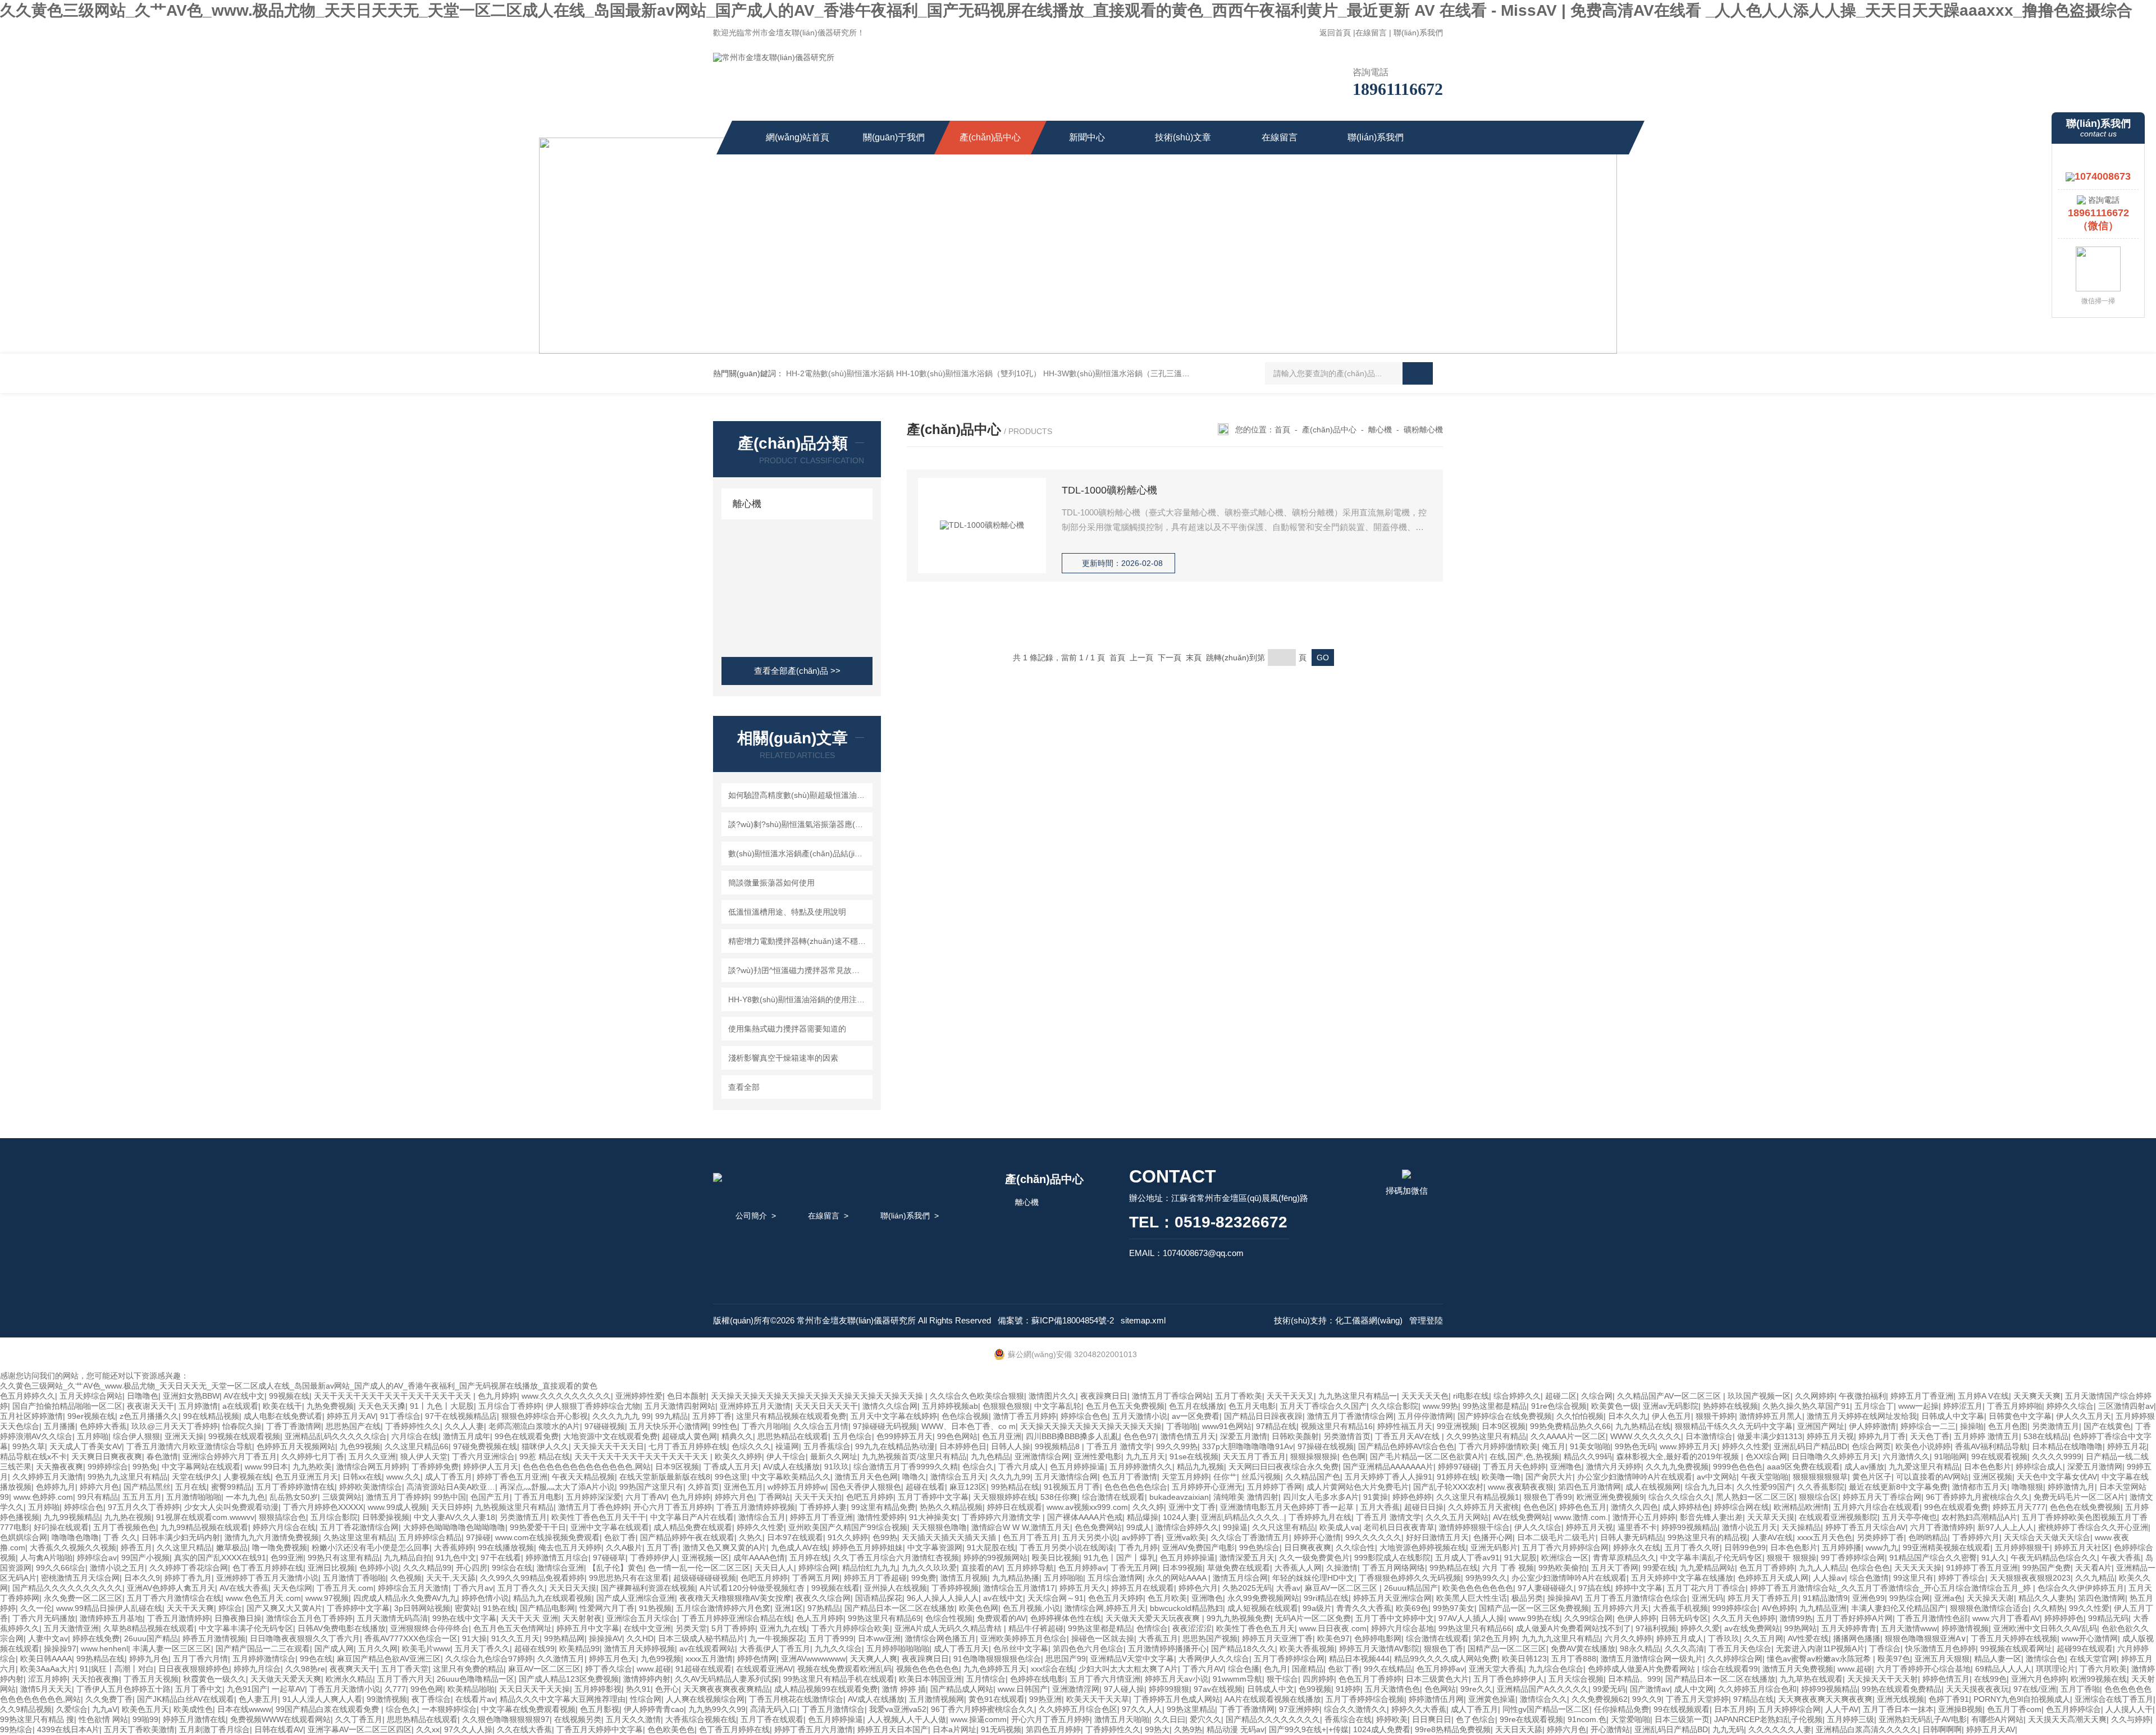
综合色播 (1244, 1669)
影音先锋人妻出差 (1711, 1517)
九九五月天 (1145, 1457)
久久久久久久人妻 (1780, 1729)
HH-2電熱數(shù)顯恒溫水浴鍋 (840, 373)
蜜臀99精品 (231, 1487)
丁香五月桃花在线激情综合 (796, 1699)
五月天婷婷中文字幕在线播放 (1682, 1578)
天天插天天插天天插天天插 (950, 1537)
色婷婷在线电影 (1038, 1679)
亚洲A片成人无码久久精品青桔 (949, 1628)
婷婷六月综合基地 (1403, 1628)
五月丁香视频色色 (125, 1527)
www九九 (1882, 1547)
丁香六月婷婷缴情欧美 (1498, 1446)
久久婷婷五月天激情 (48, 1477)
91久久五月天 (515, 1638)
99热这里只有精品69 (884, 1618)
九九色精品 (990, 1457)
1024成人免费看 (1382, 1729)
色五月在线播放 (1196, 1406)
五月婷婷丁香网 (1275, 1487)
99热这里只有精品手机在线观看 (839, 1679)
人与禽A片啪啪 (46, 1558)
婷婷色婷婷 (1412, 1497)
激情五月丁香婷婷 (398, 1497)
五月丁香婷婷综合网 (1289, 1659)
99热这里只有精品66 (1475, 1628)
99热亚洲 (1045, 1699)
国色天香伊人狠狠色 (866, 1487)
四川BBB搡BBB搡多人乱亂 (1072, 1436)
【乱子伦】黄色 (616, 1568)
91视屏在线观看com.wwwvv (205, 1517)
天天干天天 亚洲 (529, 1618)
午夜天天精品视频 (583, 1477)
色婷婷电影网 (1378, 1638)
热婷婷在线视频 (1730, 1406)
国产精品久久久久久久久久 (1273, 1719)
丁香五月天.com (345, 1588)
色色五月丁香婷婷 (1370, 1679)
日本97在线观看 (795, 1537)
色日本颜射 (687, 1396)
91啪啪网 (1951, 1457)
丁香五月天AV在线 (1408, 1436)
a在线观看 (240, 1406)
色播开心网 (1493, 1537)
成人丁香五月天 (961, 1649)
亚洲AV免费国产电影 (1198, 1547)
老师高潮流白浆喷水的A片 (534, 1426)
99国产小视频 (145, 1558)
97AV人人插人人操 (1471, 1618)
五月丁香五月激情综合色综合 (1636, 1598)
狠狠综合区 (1819, 1497)
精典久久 (737, 1436)
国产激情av (1650, 1689)
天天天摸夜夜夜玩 (1977, 1689)
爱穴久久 (1205, 1719)
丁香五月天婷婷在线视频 (2014, 1638)
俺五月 (1554, 1446)
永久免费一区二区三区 (83, 1598)
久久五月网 (1764, 1638)
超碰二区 (1561, 1396)
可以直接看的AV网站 (1932, 1477)
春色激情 (162, 1457)
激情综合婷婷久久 (1187, 1527)
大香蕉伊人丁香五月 (775, 1649)
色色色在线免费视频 (2085, 1507)
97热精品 (824, 1608)
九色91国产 (247, 1689)
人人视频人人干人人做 (907, 1719)
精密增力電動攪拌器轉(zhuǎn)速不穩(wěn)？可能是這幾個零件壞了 (799, 941)
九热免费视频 (330, 1406)
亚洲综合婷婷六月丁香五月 (230, 1457)
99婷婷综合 (108, 1467)
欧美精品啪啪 (471, 1689)
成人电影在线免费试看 (283, 1416)
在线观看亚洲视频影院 (1838, 1517)
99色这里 (731, 1477)
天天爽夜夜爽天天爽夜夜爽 (1825, 1699)
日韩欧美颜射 (1295, 1436)
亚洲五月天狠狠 (1942, 1659)
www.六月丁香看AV (2006, 1618)
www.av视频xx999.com (1087, 1507)
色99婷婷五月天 (905, 1436)
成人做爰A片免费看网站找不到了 (1573, 1628)
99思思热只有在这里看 (629, 1578)
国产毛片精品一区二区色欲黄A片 (1428, 1457)
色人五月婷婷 (820, 1618)
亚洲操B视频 (1960, 1709)
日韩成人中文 (1271, 1689)
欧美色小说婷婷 (1923, 1446)
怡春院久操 (242, 1426)
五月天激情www (1909, 1628)
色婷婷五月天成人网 (1773, 1578)
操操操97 (60, 1649)
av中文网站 (1717, 1477)
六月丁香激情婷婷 (1942, 1527)
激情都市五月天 (1980, 1487)
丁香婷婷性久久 (413, 1426)
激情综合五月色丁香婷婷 (309, 1618)
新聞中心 (1087, 137)
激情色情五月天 (1188, 1436)
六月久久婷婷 (1628, 1638)
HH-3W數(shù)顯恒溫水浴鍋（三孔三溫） (1116, 373)
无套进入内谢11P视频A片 (1820, 1649)
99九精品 (672, 1416)
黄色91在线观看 (997, 1699)
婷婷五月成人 (1680, 1638)
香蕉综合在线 (1348, 1719)
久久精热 (2049, 1608)
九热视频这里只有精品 (514, 1507)
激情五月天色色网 (866, 1477)
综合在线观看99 (1730, 1669)
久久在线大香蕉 (524, 1729)
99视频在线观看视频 (244, 1436)
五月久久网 (378, 1649)
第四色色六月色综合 (1088, 1649)
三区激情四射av (2126, 1406)
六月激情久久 (1906, 1457)
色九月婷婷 (497, 1396)
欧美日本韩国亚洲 (930, 1679)
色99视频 (1315, 1689)
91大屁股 (1520, 1558)
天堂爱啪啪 (1630, 1719)
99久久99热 (1177, 1446)
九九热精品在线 (1643, 1426)
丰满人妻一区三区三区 (172, 1649)
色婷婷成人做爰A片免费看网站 (1643, 1669)
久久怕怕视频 (1580, 1416)
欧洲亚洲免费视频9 (1610, 1497)
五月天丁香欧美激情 (139, 1729)
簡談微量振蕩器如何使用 (771, 883)
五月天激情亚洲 (71, 1628)
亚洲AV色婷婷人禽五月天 (171, 1588)
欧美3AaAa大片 (48, 1669)
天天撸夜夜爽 (60, 1467)
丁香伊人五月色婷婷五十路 (124, 1689)
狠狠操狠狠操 (1314, 1457)
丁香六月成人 (1022, 1467)
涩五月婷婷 (48, 1679)
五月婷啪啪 (1063, 1578)
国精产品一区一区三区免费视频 (1534, 1608)
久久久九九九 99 (622, 1416)
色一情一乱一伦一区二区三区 (699, 1568)
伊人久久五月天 (2084, 1416)
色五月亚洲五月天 (307, 1477)
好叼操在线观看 (61, 1527)
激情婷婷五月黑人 (1771, 1416)
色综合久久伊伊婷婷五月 (2081, 1588)
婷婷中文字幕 (1639, 1588)
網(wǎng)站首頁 (798, 137)
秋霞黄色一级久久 (214, 1679)
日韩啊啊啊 (1942, 1729)
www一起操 (1919, 1406)
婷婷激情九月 (2071, 1487)
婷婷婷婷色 (2064, 1618)
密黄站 (467, 1608)
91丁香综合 (400, 1416)
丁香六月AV (1203, 1669)
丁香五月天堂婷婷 (1697, 1699)
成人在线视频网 (1653, 1487)
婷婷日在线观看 (1015, 1507)
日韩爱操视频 (386, 1517)
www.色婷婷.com (43, 1497)
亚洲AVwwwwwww (813, 1659)
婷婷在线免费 (96, 1638)
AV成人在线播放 (791, 1467)
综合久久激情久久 (1355, 1709)
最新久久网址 (834, 1457)
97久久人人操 (468, 1729)
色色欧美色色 (671, 1729)
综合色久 (401, 1709)
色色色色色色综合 (1136, 1487)
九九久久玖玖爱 (929, 1568)
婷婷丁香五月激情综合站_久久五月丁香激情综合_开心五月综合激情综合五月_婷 (1892, 1588)
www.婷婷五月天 (1689, 1446)
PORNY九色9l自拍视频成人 (2022, 1699)
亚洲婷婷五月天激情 (755, 1406)
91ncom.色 (1587, 1719)
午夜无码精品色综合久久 (2054, 1558)
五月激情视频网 (937, 1699)
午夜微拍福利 (1862, 1396)
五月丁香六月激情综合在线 (174, 1598)
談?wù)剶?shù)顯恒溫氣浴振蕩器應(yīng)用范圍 (799, 824)
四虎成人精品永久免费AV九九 (405, 1598)
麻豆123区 (968, 1487)
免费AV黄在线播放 (1583, 1649)
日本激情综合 (1709, 1436)
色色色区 (1539, 1507)
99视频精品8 (1058, 1446)
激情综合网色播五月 (940, 1638)
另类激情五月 (2055, 1426)
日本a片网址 (954, 1729)
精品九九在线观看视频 (552, 1598)
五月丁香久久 (521, 1588)
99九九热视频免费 (1239, 1618)
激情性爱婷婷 (881, 1517)
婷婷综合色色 (1084, 1416)
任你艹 (1225, 1477)
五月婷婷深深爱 (593, 1497)
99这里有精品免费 (883, 1507)
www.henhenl (104, 1649)
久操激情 (1342, 1568)
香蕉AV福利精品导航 (1991, 1446)
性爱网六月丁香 (607, 1608)
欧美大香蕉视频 (1307, 1649)
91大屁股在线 (991, 1547)
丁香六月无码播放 (44, 1618)
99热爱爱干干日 (538, 1527)
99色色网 (427, 1689)
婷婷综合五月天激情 (413, 1588)
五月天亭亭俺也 (1910, 1517)
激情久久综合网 (890, 1406)
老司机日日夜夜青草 (1399, 1527)
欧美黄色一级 (1615, 1406)
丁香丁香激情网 (294, 1426)
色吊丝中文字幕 (1021, 1649)
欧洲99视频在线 (2099, 1679)
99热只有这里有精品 (344, 1558)
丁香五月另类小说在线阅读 (1067, 1547)
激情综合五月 (762, 1517)
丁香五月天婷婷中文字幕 (600, 1729)
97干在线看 (501, 1558)
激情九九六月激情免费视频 (272, 1537)
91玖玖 (837, 1467)
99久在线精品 (1388, 1669)
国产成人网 (334, 1649)
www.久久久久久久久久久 (566, 1396)
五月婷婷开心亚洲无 (1207, 1487)
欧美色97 (1333, 1638)
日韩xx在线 (362, 1477)
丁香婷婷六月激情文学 (1002, 1517)
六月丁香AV (646, 1497)
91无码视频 (1001, 1729)
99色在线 (316, 1659)
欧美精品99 (579, 1649)
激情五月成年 (467, 1436)
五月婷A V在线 (1983, 1396)
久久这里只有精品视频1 (1478, 1497)
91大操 (474, 1638)
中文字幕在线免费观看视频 (528, 1709)
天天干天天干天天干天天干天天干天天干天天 (394, 1396)
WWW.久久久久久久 (1646, 1436)
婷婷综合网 (818, 1568)
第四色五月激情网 (1589, 1487)
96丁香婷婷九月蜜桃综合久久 (1977, 1497)
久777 (395, 1689)
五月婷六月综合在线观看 (1876, 1507)
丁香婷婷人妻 (823, 1507)
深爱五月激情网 (2095, 1467)
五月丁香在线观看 (772, 1719)
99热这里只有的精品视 (1707, 1537)
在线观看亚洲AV (764, 1669)
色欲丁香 (620, 1537)
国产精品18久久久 (1243, 1649)
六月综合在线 (415, 1436)
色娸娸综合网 (24, 1537)
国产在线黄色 (2107, 1426)
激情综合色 (2045, 1659)
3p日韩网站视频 (422, 1608)
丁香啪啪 (1182, 1426)
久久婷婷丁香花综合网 (189, 1568)
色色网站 (1440, 1689)
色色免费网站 (1098, 1527)
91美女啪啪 (1590, 1446)
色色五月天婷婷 (1116, 1598)
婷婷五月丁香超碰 (875, 1578)
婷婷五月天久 (1083, 1588)
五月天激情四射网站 (680, 1406)
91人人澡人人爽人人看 (322, 1699)
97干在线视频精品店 (461, 1416)
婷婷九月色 (149, 1659)
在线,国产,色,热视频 (1524, 1457)
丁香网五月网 (816, 1578)
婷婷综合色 (84, 1507)
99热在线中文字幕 (464, 1618)
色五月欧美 (1167, 1598)
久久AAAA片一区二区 (1568, 1436)
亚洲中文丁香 (1192, 1507)
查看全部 (744, 1087)
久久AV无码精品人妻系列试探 (727, 1679)
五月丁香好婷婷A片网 (1855, 1618)
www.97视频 (327, 1598)
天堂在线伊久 (195, 1477)
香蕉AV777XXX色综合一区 (411, 1638)
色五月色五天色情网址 (513, 1628)
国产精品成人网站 (962, 1689)
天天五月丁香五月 (1254, 1457)
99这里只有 (1913, 1578)
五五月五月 (142, 1497)
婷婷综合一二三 (1928, 1426)
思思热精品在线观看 (793, 1436)
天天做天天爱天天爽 (286, 1679)
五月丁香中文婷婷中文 (1395, 1618)
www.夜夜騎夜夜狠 (1521, 1487)
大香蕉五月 (1158, 1638)
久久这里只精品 (184, 1547)
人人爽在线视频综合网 (705, 1699)
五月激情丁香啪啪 (354, 1578)
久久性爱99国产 (1765, 1487)
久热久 (751, 1537)
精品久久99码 (1588, 1457)
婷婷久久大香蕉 (1419, 1709)
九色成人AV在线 (799, 1547)
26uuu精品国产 (1411, 1588)
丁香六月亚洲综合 (483, 1457)
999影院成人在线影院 (1392, 1558)
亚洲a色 (1948, 1598)
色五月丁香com (2014, 1709)
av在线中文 (1003, 1598)
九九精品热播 (1016, 1578)
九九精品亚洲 (1823, 1608)
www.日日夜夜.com (1333, 1628)
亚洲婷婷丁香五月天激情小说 (267, 1578)
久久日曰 (1170, 1719)
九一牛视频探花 (776, 1638)
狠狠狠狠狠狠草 (1820, 1477)
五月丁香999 (831, 1638)
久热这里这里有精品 (359, 1537)
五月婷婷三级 (1851, 1719)
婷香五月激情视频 (214, 1638)
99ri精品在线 (1326, 1598)
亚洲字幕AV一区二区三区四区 (360, 1729)
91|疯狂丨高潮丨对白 (117, 1669)
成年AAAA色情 (759, 1558)
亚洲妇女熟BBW (191, 1396)
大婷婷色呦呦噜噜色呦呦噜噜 (454, 1527)
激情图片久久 (1052, 1396)
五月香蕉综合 (827, 1446)
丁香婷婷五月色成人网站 (1177, 1699)
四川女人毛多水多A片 (1321, 1497)
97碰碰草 (609, 1558)
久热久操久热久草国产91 (1806, 1406)
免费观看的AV (1001, 1618)
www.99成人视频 (397, 1507)
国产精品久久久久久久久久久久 (67, 1588)
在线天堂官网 (2093, 1659)
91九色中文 (456, 1558)
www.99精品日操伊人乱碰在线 (109, 1608)
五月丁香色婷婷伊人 (1509, 1679)
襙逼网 (787, 1446)
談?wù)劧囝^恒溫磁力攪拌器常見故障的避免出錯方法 (799, 970)
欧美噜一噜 (1501, 1477)
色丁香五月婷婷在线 (268, 1568)
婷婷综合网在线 (1742, 1507)
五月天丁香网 (1615, 1568)
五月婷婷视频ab (950, 1406)
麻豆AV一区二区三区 (1342, 1588)
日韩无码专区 (1684, 1618)
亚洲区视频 (1993, 1477)
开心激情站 (1610, 1729)
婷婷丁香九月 (188, 1578)
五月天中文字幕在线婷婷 (894, 1416)
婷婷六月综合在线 (284, 1527)
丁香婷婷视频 (955, 1588)
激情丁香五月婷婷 (1025, 1416)
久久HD (640, 1638)
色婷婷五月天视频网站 (296, 1446)
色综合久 (978, 1467)
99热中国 (450, 1497)
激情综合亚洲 (560, 1568)
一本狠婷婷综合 (449, 1709)
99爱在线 (1659, 1568)
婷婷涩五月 (1963, 1406)
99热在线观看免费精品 (1902, 1689)
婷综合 (230, 1608)
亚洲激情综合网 (1042, 1457)
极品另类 (1527, 1598)
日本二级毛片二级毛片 (1556, 1537)
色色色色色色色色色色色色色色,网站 (587, 1467)
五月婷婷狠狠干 (2022, 1547)
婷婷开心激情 (1317, 1537)
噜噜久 (914, 1477)
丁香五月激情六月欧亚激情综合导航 (189, 1446)
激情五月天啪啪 (1122, 1719)
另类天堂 (691, 1628)
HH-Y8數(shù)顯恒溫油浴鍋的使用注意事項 (799, 999)
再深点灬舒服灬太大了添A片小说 (557, 1487)
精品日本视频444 (1359, 1659)
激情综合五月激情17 (1019, 1588)
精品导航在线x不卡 (33, 1457)
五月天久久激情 (633, 1719)
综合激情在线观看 (1113, 1497)
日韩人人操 (1011, 1446)
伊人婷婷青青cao (654, 1709)
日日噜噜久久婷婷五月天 (1835, 1457)
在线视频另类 (578, 1719)
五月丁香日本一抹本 (1898, 1709)
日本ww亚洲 (879, 1638)
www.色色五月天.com (263, 1598)
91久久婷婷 (848, 1537)
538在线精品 (2046, 1436)
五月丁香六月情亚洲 (1105, 1679)
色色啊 (1354, 1457)
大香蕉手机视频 (1680, 1608)
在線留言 (1371, 33)
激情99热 (1796, 1618)
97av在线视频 (1218, 1689)
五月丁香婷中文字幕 (933, 1497)
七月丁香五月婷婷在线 (688, 1446)
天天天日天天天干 (826, 1406)
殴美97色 (1894, 1659)
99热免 (145, 1467)
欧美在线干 (282, 1406)
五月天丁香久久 (482, 1649)
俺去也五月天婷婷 (570, 1547)
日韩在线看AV (279, 1729)
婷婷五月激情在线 (194, 1719)
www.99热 (1440, 1406)
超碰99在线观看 (2085, 1649)
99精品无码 (2108, 1618)
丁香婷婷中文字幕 (358, 1608)
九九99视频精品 (72, 1517)
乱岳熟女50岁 (294, 1497)
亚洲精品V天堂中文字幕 (1132, 1659)
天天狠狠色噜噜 (939, 1527)
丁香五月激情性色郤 (1933, 1618)
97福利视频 (1656, 1628)
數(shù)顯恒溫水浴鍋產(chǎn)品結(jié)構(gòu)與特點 (799, 853)
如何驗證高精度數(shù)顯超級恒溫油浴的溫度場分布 (799, 795)
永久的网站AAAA (1178, 1578)
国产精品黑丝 (147, 1487)
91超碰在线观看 (704, 1669)
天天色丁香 (1930, 1436)
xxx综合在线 (1052, 1669)
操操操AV (1564, 1598)
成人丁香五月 (449, 1477)
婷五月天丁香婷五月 (1763, 1598)
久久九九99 (1010, 1477)
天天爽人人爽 (874, 1659)
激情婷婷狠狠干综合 (1474, 1527)
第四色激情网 (2102, 1598)
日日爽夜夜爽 (1308, 1547)
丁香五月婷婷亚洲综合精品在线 (737, 1618)
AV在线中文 (244, 1396)
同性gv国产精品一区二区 (1546, 1709)
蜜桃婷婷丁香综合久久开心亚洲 (2093, 1527)
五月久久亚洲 (372, 1457)
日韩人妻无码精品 (1632, 1537)
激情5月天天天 (46, 1689)
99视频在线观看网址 (2016, 1649)
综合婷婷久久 (1517, 1396)
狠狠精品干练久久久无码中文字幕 (1734, 1426)
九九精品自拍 (408, 1558)
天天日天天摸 (573, 1588)
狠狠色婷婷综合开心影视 (545, 1416)
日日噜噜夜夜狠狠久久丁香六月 (305, 1638)
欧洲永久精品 (349, 1679)
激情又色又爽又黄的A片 (725, 1547)
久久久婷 (1148, 1507)
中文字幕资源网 (935, 1547)
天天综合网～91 (1056, 1598)
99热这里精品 (1191, 1709)
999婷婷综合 (1735, 1608)
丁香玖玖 (1724, 1638)
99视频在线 (289, 1396)
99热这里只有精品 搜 (37, 1719)
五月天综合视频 (1576, 1679)
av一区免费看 (1196, 1416)
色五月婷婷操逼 (1077, 1467)
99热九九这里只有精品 (127, 1477)
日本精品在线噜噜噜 (2067, 1446)
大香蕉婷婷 (454, 1547)
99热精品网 (564, 1638)
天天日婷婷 (451, 1507)
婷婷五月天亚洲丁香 (1277, 1638)
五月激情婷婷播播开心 (1167, 1649)
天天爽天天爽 (2037, 1396)
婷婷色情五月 (1946, 1679)
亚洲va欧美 (1186, 1537)
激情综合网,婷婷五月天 (1105, 1608)
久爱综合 (72, 1709)
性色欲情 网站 (103, 1719)
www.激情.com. (1581, 1517)
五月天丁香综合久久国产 (1323, 1406)
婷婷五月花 (2127, 1446)
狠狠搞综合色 (282, 1517)
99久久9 (1647, 1699)
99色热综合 (1259, 1547)
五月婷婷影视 (598, 1689)
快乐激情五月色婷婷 (1940, 1649)
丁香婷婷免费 (435, 1467)
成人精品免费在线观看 (693, 1527)
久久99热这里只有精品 (1486, 1436)
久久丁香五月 (359, 1719)
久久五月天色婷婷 (1744, 1618)
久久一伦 (36, 1608)
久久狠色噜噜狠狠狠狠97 (506, 1719)
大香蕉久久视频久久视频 (73, 1547)
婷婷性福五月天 (1405, 1426)
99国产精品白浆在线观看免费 (328, 1709)
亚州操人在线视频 (896, 1588)
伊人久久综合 (1538, 1527)
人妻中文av (48, 1638)
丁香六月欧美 (2103, 1669)
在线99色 (1990, 1679)
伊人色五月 (1671, 1416)
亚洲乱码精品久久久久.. (1243, 1517)
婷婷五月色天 (613, 1659)
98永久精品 (1640, 1649)
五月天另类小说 (1090, 1537)
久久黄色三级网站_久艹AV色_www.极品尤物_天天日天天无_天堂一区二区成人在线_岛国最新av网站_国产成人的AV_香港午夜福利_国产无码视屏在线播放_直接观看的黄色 (299, 1386)
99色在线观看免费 (527, 1436)
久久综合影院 (1395, 1406)
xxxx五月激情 (709, 1659)
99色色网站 (957, 1436)
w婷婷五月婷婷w (797, 1487)
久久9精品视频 (26, 1709)
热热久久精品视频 (951, 1507)
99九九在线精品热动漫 (895, 1446)
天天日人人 (774, 1568)
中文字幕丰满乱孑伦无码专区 (1711, 1558)
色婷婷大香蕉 (103, 1426)
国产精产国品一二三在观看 (263, 1649)
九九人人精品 (1822, 1568)
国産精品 (1308, 1669)
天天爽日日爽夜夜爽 (107, 1457)
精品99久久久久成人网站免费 (1446, 1659)
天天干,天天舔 (451, 1578)
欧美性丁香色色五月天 (1255, 1628)
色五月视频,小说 (1031, 1608)
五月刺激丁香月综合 (214, 1729)
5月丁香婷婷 (733, 1628)
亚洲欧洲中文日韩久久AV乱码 (2045, 1628)
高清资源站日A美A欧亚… (451, 1487)
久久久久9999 (2057, 1457)
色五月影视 (600, 1709)
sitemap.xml (1143, 1320)
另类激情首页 (1347, 1436)
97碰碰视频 (605, 1426)
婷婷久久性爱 (1746, 1446)
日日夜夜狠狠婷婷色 (194, 1669)
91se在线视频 (1194, 1457)
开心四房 (472, 1568)
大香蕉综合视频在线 (701, 1719)
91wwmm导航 (1237, 1679)
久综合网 (1597, 1396)
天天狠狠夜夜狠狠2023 (2030, 1578)
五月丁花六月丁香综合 (1706, 1588)
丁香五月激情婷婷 (179, 1618)
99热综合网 (1910, 1598)
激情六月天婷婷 (1614, 1467)
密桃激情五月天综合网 (80, 1578)
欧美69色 (1412, 1608)
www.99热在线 (1534, 1618)
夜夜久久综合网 (823, 1598)
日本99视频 (1182, 1568)
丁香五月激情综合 (833, 1709)
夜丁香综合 (431, 1699)
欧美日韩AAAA (46, 1659)
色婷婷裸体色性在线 (1066, 1618)
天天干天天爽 (190, 1608)
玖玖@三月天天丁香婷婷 (175, 1426)
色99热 (885, 1537)
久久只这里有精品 (1283, 1527)
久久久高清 (1684, 1649)
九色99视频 (360, 1446)
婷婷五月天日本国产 (893, 1729)
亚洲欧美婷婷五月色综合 (1024, 1638)
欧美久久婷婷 (738, 1457)
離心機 (747, 504)
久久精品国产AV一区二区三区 (1670, 1396)
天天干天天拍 (818, 1497)
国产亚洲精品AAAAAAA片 (1388, 1467)
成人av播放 (1864, 1467)
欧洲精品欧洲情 (1801, 1507)
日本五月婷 (1734, 1709)
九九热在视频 (128, 1517)
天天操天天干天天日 (609, 1446)
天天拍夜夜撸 (95, 1679)
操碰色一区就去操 (1103, 1638)
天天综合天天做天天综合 (2047, 1537)
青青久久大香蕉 (1364, 1608)
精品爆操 (1143, 1517)
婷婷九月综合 (257, 1669)
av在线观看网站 (707, 1649)
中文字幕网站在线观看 (201, 1467)
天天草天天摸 (1771, 1517)
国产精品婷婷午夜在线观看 (687, 1537)
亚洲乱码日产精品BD (1810, 1446)
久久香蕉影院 (1821, 1487)
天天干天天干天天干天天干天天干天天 (642, 1457)
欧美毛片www (426, 1649)
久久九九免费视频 (1677, 1467)
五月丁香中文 (199, 1689)
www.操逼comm (979, 1719)
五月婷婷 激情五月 (1986, 1436)
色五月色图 (2008, 1426)
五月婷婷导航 (1030, 1568)
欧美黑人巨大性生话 (1472, 1598)
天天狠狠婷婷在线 (1004, 1497)
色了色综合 (1476, 1719)
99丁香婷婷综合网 (1853, 1558)
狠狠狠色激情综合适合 (1989, 1608)
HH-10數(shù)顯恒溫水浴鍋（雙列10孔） (969, 373)
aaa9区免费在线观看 (1803, 1467)
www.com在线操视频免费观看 (547, 1537)
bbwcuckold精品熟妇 (1186, 1608)
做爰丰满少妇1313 (1770, 1436)
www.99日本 (266, 1467)
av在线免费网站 (1752, 1628)
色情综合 (1152, 1628)
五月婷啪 (93, 1436)
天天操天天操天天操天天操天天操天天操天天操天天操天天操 (818, 1396)
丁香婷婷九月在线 (1320, 1517)
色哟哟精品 (1928, 1537)
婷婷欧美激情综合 (371, 1487)
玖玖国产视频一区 (1759, 1396)
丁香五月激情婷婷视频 (756, 1507)
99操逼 (1235, 1527)
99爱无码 (1609, 1689)
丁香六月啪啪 (765, 1426)
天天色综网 (293, 1588)
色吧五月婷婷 (870, 1497)
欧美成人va (1339, 1527)
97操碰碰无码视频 (885, 1426)
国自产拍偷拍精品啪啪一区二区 (67, 1406)
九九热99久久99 (717, 1709)
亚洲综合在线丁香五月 (2114, 1699)
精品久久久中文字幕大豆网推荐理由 (563, 1699)
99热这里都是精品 (1495, 1406)
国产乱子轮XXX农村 (1448, 1487)
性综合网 (646, 1699)
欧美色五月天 (145, 1709)
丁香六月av (473, 1588)
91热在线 (499, 1608)
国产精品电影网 (547, 1608)
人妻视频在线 (247, 1477)
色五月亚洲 (1002, 1436)
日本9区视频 (1504, 1426)
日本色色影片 (1988, 1467)
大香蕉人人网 (1298, 1568)
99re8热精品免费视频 (1453, 1729)
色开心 (667, 1689)
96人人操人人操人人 (943, 1598)
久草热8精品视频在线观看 (149, 1628)
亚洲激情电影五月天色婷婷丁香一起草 (1288, 1507)
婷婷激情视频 (1965, 1628)
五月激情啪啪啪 (194, 1497)
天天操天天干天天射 (1883, 1679)
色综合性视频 (949, 1618)
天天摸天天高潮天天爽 (2067, 1719)
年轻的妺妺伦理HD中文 (1313, 1578)
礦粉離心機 (1423, 430)
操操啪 (1972, 1426)
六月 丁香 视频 (1508, 1568)
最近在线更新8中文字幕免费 (1898, 1487)
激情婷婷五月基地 (111, 1618)
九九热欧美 (312, 1467)
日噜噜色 (143, 1396)
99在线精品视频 (211, 1416)
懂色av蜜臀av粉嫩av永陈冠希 (1820, 1659)
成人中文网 (1694, 1689)
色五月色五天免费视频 (1125, 1406)
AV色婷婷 (1778, 1608)
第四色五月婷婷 (1053, 1729)
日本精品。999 (1634, 1679)
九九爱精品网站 (1707, 1568)
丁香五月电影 (538, 1497)
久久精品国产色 (1313, 1477)
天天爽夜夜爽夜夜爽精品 (727, 1689)
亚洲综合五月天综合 (642, 1618)
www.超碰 (654, 1669)
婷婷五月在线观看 (1143, 1588)
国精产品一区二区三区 (1507, 1649)
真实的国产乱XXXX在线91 (220, 1558)
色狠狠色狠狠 (1006, 1406)
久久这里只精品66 (417, 1446)
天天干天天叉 (1290, 1396)
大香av (1288, 1588)
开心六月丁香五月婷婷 (673, 1507)
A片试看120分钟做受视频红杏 (753, 1588)
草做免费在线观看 (1239, 1568)
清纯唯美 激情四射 (1246, 1497)
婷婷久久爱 (1700, 1628)
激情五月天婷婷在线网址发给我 (1862, 1416)
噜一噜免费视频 (280, 1547)
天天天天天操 (1918, 1568)
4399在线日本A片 (68, 1729)
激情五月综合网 (1240, 1578)
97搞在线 (1595, 1588)
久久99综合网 (1588, 1618)
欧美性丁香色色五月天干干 (599, 1517)
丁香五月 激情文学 (1119, 1446)
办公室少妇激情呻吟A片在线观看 (1635, 1477)
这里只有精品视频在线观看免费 (791, 1416)
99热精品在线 (1015, 1487)
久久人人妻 (464, 1426)
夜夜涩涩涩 (1192, 1628)
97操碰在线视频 (1326, 1446)
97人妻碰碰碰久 (1546, 1588)
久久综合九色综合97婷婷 (489, 1659)
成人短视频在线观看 (1263, 1608)
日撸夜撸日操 (238, 1618)
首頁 (1282, 430)
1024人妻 (1180, 1517)
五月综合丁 (1874, 1406)
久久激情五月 (561, 1659)
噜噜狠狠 (2027, 1487)
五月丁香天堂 (405, 1669)
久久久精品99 (427, 1568)
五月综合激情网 (1115, 1578)
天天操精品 (1801, 1527)
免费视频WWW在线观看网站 (280, 1719)
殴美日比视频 (1056, 1558)
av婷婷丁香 (1142, 1537)
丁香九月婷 (1138, 1547)
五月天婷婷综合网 (1789, 1709)
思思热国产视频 (1210, 1638)
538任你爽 (1059, 1497)
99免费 (924, 1578)
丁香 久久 (120, 1537)
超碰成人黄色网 (689, 1436)
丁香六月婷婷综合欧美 (851, 1628)
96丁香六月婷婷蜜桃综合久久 (983, 1709)
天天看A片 (2093, 1568)
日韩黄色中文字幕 (2020, 1416)
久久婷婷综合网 (1735, 1659)
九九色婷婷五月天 (995, 1669)
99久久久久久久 (1373, 1537)
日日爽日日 (1432, 1719)
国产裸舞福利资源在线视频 (648, 1588)
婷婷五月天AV (351, 1416)
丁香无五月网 (1134, 1568)
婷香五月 (136, 1547)
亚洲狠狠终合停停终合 (430, 1628)
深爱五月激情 (1244, 1436)
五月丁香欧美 (1239, 1396)
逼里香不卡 (1637, 1527)
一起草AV (288, 1689)
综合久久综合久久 (1680, 1497)
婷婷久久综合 (2070, 1406)
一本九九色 (245, 1497)
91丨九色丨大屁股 (442, 1406)
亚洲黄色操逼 (1492, 1699)
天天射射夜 (582, 1618)
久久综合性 (1355, 1547)
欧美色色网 (979, 1608)
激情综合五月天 (958, 1477)
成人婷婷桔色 (1686, 1507)
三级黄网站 (342, 1497)
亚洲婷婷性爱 (639, 1396)
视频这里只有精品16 (1337, 1426)
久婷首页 (704, 1487)
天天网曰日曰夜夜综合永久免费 (1283, 1467)
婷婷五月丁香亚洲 (1922, 1396)
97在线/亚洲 (2035, 1689)
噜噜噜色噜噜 (75, 1537)
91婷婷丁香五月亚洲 (1982, 1568)
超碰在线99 (535, 1649)
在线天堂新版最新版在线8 (665, 1477)
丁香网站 (774, 1497)
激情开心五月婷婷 (1644, 1517)
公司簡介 (751, 1216)
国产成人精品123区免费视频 (569, 1679)
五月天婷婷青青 (1849, 1628)
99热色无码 (1635, 1446)
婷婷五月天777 (2019, 1507)
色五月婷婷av (1082, 1568)
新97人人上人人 (2006, 1527)
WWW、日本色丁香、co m (969, 1426)
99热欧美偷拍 (1563, 1568)
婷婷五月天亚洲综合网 (1392, 1598)
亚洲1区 (789, 1608)
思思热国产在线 (353, 1426)
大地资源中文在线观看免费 (610, 1436)
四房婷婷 (1318, 1679)
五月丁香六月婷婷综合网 (1565, 1547)
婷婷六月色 (99, 1487)
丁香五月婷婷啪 (2015, 1406)
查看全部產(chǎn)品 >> (797, 671)
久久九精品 (2095, 1578)
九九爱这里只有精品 (1924, 1467)
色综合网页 (1871, 1446)
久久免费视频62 (1600, 1699)
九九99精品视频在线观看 (204, 1527)
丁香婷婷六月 (1976, 1537)
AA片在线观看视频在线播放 (1273, 1699)
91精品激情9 (1825, 1598)
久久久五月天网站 (1457, 1517)
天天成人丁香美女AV (86, 1446)
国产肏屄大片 (1549, 1477)
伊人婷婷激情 (1872, 1426)
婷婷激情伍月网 (1436, 1699)
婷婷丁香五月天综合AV (1865, 1527)
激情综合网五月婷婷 (372, 1467)
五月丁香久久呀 (1692, 1547)
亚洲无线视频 (1901, 1699)
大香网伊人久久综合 (1214, 1659)
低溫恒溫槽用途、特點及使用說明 (787, 912)
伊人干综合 (786, 1457)
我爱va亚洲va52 (898, 1709)
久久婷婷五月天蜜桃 (1483, 1507)
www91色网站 (1227, 1426)
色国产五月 (490, 1497)
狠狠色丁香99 (1548, 1497)
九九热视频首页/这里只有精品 (914, 1457)
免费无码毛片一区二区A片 (2079, 1497)
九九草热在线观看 (1811, 1679)
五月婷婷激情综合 (264, 1659)
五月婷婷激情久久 (1141, 1467)
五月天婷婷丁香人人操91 (1388, 1477)
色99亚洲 (287, 1558)
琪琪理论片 (2055, 1669)
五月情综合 (986, 1679)
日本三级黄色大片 (1437, 1679)
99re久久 (1476, 1689)
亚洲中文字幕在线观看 (610, 1527)
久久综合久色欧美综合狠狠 (977, 1396)
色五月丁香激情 (1130, 1477)
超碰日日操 (1424, 1507)
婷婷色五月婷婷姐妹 (867, 1547)
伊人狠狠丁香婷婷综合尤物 (593, 1406)
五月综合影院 (334, 1517)
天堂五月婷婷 (1185, 1477)
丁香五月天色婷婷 (1514, 1467)
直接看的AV (982, 1568)
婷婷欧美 (1392, 1719)
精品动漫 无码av (1235, 1729)
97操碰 (478, 1537)
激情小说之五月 (117, 1568)
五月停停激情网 (1426, 1416)
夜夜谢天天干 (150, 1406)
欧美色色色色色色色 (1478, 1588)
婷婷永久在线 (1637, 1547)
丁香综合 (1885, 1649)
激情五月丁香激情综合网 (1350, 1416)
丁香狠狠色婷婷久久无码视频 (1410, 1578)
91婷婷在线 (1457, 1477)
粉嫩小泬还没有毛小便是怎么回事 (371, 1547)
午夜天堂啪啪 (1765, 1477)
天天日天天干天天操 (535, 1689)
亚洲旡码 (1707, 1598)
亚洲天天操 (184, 1436)
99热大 (1157, 1729)
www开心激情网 (2090, 1638)
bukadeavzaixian (1179, 1497)
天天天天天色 (1425, 1396)
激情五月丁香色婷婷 (593, 1507)
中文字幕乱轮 (1058, 1406)
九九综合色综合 (1556, 1669)
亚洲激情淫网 (1076, 1689)
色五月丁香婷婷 (1767, 1568)
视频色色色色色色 (928, 1669)
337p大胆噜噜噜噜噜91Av (1248, 1446)
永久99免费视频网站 (1263, 1598)
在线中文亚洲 (647, 1628)
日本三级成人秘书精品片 (701, 1638)
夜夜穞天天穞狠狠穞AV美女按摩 (735, 1598)
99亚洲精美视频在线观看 (1947, 1547)
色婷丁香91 (1949, 1699)
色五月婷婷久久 (28, 1396)
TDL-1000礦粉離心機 (1109, 490)
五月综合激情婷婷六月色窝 (723, 1608)
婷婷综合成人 (2039, 1467)
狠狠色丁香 (1444, 1649)
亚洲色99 (1869, 1598)
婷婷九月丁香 (1882, 1436)
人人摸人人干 (2129, 1709)
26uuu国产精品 (151, 1638)
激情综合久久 (1543, 1699)
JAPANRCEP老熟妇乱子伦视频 (1768, 1719)
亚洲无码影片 (1494, 1547)
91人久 (1994, 1558)
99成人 (1139, 1527)
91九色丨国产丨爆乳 (1120, 1558)
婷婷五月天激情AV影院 (1379, 1649)
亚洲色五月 (743, 1487)
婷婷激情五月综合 (557, 1558)
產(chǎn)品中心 (990, 137)
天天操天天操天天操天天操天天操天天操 (1091, 1426)
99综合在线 (512, 1568)
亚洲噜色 (1566, 1467)
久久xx (428, 1729)
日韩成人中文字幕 (1953, 1416)
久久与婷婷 (2131, 1719)
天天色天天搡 (382, 1406)
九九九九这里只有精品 (1561, 1638)
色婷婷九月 (56, 1487)
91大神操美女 (933, 1517)
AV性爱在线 (1808, 1638)
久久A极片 (624, 1547)
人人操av (1829, 1578)
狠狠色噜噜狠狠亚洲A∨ (1926, 1638)
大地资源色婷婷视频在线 (1423, 1547)
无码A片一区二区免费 (1313, 1618)
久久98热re (305, 1669)
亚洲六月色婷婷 (2039, 1679)
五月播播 (60, 1426)
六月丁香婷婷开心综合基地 (1924, 1669)
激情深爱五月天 (1247, 1558)
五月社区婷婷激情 (31, 1416)
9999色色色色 (1738, 1467)
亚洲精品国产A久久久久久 (1543, 1689)
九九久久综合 (838, 1649)
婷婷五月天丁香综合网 (1882, 1497)
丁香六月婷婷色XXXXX (323, 1507)
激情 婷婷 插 (904, 1689)
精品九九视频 (1200, 1467)
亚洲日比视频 (331, 1568)
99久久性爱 (2089, 1608)
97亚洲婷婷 (1299, 1709)
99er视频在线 (91, 1416)
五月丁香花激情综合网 (359, 1527)
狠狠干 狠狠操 (1792, 1558)
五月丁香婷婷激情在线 (295, 1487)
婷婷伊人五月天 (491, 1467)
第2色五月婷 (1495, 1638)
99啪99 (145, 1719)
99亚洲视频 (1457, 1426)
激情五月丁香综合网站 (1171, 1396)
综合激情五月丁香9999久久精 (906, 1467)
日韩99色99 (1745, 1547)
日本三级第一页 (1682, 1719)
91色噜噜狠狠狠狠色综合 (997, 1659)
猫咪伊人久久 (545, 1446)
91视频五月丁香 (1072, 1487)
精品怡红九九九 (870, 1568)
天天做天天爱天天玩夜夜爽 (1154, 1618)
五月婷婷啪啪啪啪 (898, 1649)
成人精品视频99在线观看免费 (826, 1689)
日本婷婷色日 (963, 1446)
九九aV (105, 1709)
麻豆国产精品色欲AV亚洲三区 (389, 1659)
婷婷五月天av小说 (1177, 1679)
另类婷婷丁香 (1880, 1537)
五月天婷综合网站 (91, 1396)
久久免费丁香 (109, 1699)
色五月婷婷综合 (2073, 1709)
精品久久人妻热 (2046, 1598)
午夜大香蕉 (2121, 1558)
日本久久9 (142, 1578)
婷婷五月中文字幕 (588, 1628)
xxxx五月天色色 (1825, 1537)
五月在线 (191, 1487)
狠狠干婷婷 (1715, 1416)
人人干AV (1842, 1709)
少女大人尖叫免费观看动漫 (231, 1507)
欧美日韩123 (1524, 1659)
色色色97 (1140, 1436)
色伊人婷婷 (1637, 1618)
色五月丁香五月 (1030, 1537)
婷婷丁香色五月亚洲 (512, 1477)
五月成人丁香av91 (1467, 1558)
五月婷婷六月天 (1621, 1608)
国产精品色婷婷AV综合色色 (1406, 1446)
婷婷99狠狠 (1169, 1689)
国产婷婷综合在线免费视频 (1505, 1416)
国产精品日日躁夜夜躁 (1263, 1416)
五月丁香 (663, 1547)
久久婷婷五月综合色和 (1757, 1689)
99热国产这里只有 (651, 1487)
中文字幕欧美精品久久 (791, 1477)
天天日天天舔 (1519, 1729)
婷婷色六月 (1198, 1588)
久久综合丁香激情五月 (1250, 1537)
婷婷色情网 (757, 1659)
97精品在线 (1276, 1426)
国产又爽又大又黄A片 (284, 1608)
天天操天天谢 (1990, 1598)
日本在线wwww (244, 1709)
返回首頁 (1335, 33)
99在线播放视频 (506, 1547)
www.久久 (403, 1477)
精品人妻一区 (1998, 1659)
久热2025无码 (1247, 1588)
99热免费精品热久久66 (1570, 1426)
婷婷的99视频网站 (995, 1558)
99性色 (725, 1426)
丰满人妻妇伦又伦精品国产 (1898, 1608)
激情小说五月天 (1750, 1527)
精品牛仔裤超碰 (1036, 1628)
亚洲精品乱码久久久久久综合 (336, 1436)
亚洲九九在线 (783, 1628)
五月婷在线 (809, 1558)
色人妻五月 (258, 1699)
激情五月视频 (964, 1578)
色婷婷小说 (379, 1568)
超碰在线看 (925, 1487)
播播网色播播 (1857, 1638)
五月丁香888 (1574, 1659)
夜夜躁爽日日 (1104, 1396)
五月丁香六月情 (200, 1659)
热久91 (638, 1689)
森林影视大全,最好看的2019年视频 (1679, 1457)
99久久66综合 (61, 1568)
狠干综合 (1282, 1679)
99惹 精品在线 (545, 1457)
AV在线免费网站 (1521, 1517)
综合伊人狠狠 (136, 1436)
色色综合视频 (965, 1416)
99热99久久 (1486, 1578)
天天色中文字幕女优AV (2057, 1477)
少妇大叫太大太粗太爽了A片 (1128, 1669)
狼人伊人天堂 (424, 1457)
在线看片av (475, 1699)
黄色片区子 (1872, 1477)
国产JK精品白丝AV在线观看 (186, 1699)
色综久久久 (751, 1446)
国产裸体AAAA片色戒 (1085, 1517)
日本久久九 (1628, 1416)
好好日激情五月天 (1437, 1537)
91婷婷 (1348, 1689)
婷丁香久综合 (609, 1669)
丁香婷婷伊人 (654, 1558)
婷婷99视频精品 (1689, 1527)
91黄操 (1376, 1497)
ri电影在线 (1471, 1396)
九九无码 (1728, 1729)
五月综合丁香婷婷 (510, 1406)
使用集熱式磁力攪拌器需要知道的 (787, 1029)
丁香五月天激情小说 (345, 1689)
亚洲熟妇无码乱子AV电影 (1923, 1719)
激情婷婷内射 (647, 1679)
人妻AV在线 (1772, 1537)
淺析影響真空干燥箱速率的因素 (783, 1058)
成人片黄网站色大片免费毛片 (1358, 1487)
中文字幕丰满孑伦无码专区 (246, 1628)
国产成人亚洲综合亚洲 (636, 1598)
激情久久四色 (1634, 1507)
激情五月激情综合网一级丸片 (1652, 1659)
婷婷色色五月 (1583, 1507)
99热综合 (16, 1729)
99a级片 (1317, 1608)
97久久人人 (1142, 1709)
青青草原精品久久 (1624, 1558)
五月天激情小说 (1140, 1416)
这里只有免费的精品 (468, 1669)
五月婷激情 (198, 1406)
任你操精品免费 (1621, 1709)
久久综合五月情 (821, 1426)
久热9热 (1188, 1729)
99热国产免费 (2047, 1568)
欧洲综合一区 (1565, 1558)
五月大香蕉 (1380, 1507)
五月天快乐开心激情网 (669, 1426)
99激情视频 (387, 1699)
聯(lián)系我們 (1418, 33)
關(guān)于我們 (894, 137)
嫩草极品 (232, 1547)
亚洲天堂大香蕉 (1496, 1669)
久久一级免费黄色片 (1314, 1558)
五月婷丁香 (712, 1416)
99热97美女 (1454, 1608)
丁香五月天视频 (151, 1679)
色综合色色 (1870, 1568)
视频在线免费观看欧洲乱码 (844, 1669)
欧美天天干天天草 (1098, 1699)
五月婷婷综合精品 (430, 1537)
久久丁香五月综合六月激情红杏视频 (896, 1558)
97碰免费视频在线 (485, 1446)
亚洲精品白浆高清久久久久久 (1867, 1729)
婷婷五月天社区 (2082, 1547)
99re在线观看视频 (1531, 1719)
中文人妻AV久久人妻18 (455, 1517)
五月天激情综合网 (1066, 1477)
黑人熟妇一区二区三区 (1755, 1497)
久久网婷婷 (1815, 1396)
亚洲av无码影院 (1671, 1406)
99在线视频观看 (1682, 1709)
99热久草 (29, 1446)
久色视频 (406, 1578)
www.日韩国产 (1023, 1689)
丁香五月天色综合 (1740, 1649)
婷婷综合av (97, 1558)
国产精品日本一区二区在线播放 (899, 1608)
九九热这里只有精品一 (1358, 1396)
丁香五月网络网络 (1394, 1568)
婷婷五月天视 (1830, 1436)
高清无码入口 (774, 1709)
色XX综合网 (1766, 1457)
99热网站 (1801, 1628)
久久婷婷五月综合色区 (1078, 1709)
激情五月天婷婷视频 (640, 1649)
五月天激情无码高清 (392, 1618)
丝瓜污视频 (1261, 1477)
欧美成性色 (193, 1709)
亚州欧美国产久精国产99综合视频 (848, 1527)
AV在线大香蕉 (244, 1588)
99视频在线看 (835, 1588)
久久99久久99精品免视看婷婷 (532, 1578)
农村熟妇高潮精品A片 (1979, 1517)
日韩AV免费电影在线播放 (342, 1628)
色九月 (1276, 1669)
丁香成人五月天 (731, 1467)
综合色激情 (1869, 1578)
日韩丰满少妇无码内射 (181, 1537)
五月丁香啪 (2080, 1689)
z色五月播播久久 (149, 1416)
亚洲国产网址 (1821, 1426)
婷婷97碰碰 (1458, 1467)
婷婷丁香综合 (1962, 1578)
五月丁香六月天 (405, 1679)
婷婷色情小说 (485, 1598)
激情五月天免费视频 (1798, 1669)
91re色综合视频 (1559, 1406)
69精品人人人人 (2003, 1669)
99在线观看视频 (1999, 1457)
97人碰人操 (1124, 1689)
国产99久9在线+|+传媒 (1309, 1729)
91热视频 (655, 1608)
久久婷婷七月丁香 (313, 1457)
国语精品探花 (879, 1598)
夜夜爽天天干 (353, 1669)
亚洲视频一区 (705, 1558)
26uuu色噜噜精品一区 (476, 1679)
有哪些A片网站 (1997, 1719)
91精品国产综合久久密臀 (1933, 1558)
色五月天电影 (1252, 1406)
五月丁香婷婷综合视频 (1365, 1699)
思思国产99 (1066, 1659)
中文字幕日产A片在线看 (692, 1517)
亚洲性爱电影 (1098, 1457)
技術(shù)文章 (1183, 137)
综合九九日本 (1709, 1487)
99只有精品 (98, 1497)
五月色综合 (852, 1436)
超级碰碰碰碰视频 (705, 1578)
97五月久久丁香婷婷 (144, 1507)
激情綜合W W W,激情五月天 (1021, 1527)
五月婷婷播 (1842, 1547)
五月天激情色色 (1392, 1689)
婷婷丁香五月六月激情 (814, 1729)
